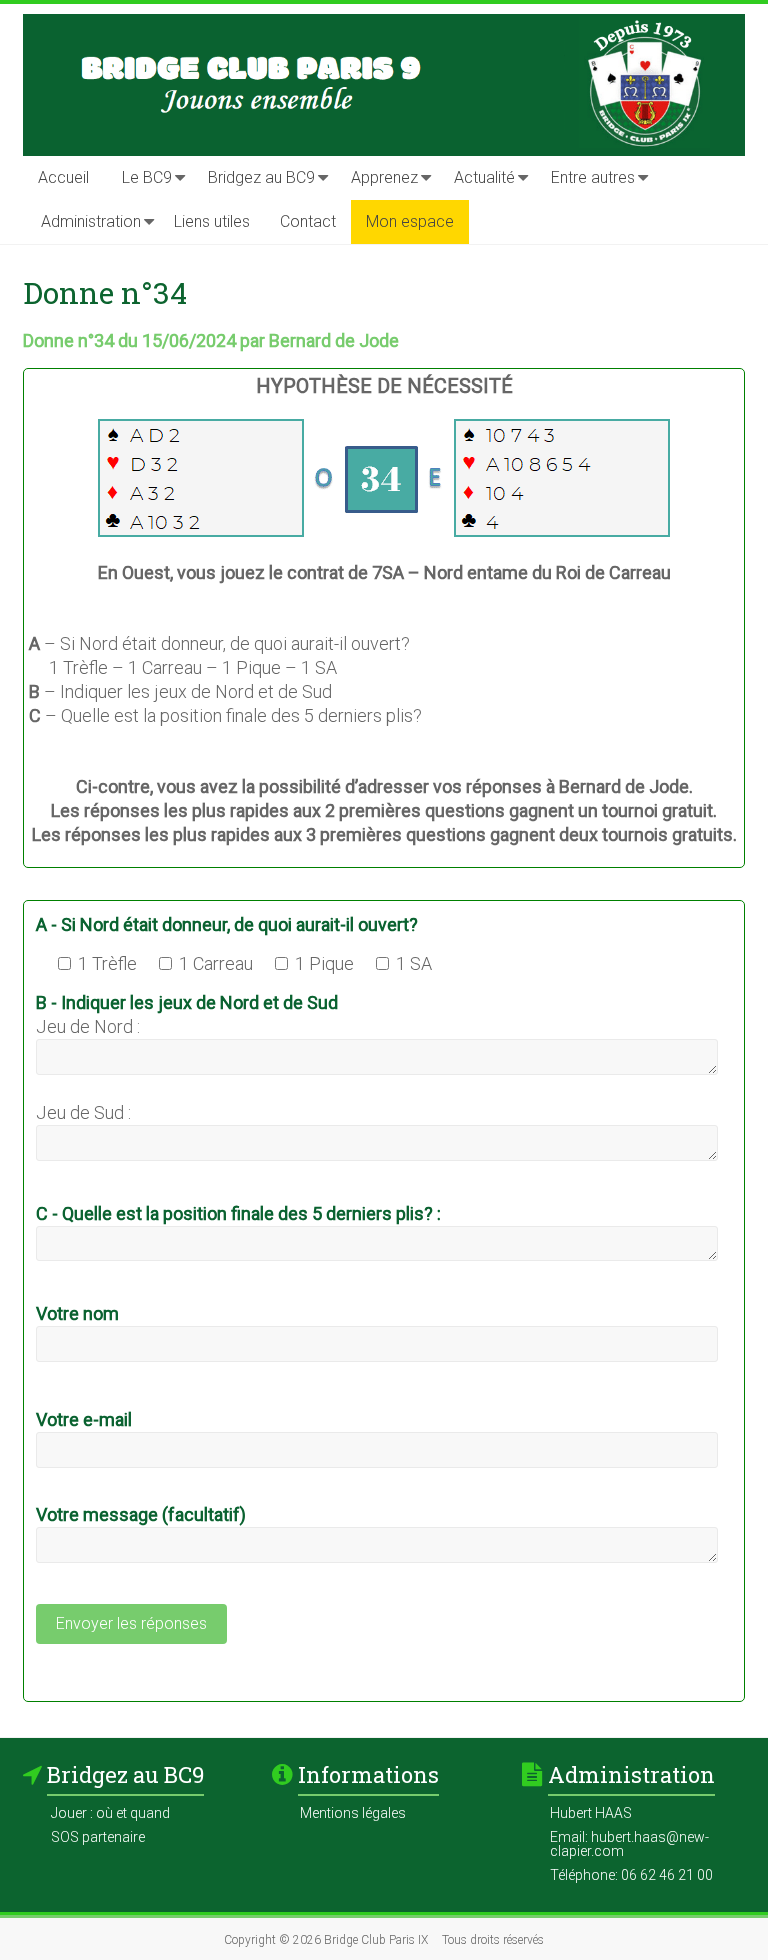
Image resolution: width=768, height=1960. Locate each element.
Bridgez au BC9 (261, 177)
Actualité (484, 177)
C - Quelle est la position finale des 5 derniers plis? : (238, 1213)
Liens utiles (212, 221)
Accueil (63, 177)
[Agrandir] (650, 457)
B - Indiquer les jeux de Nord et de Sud (187, 1002)
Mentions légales (353, 1813)
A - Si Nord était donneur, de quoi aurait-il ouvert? (227, 924)
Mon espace (410, 221)
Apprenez (384, 177)
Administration (91, 221)
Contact (308, 221)
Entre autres (593, 177)
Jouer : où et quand (110, 1813)
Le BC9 (147, 177)
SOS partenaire (98, 1837)
